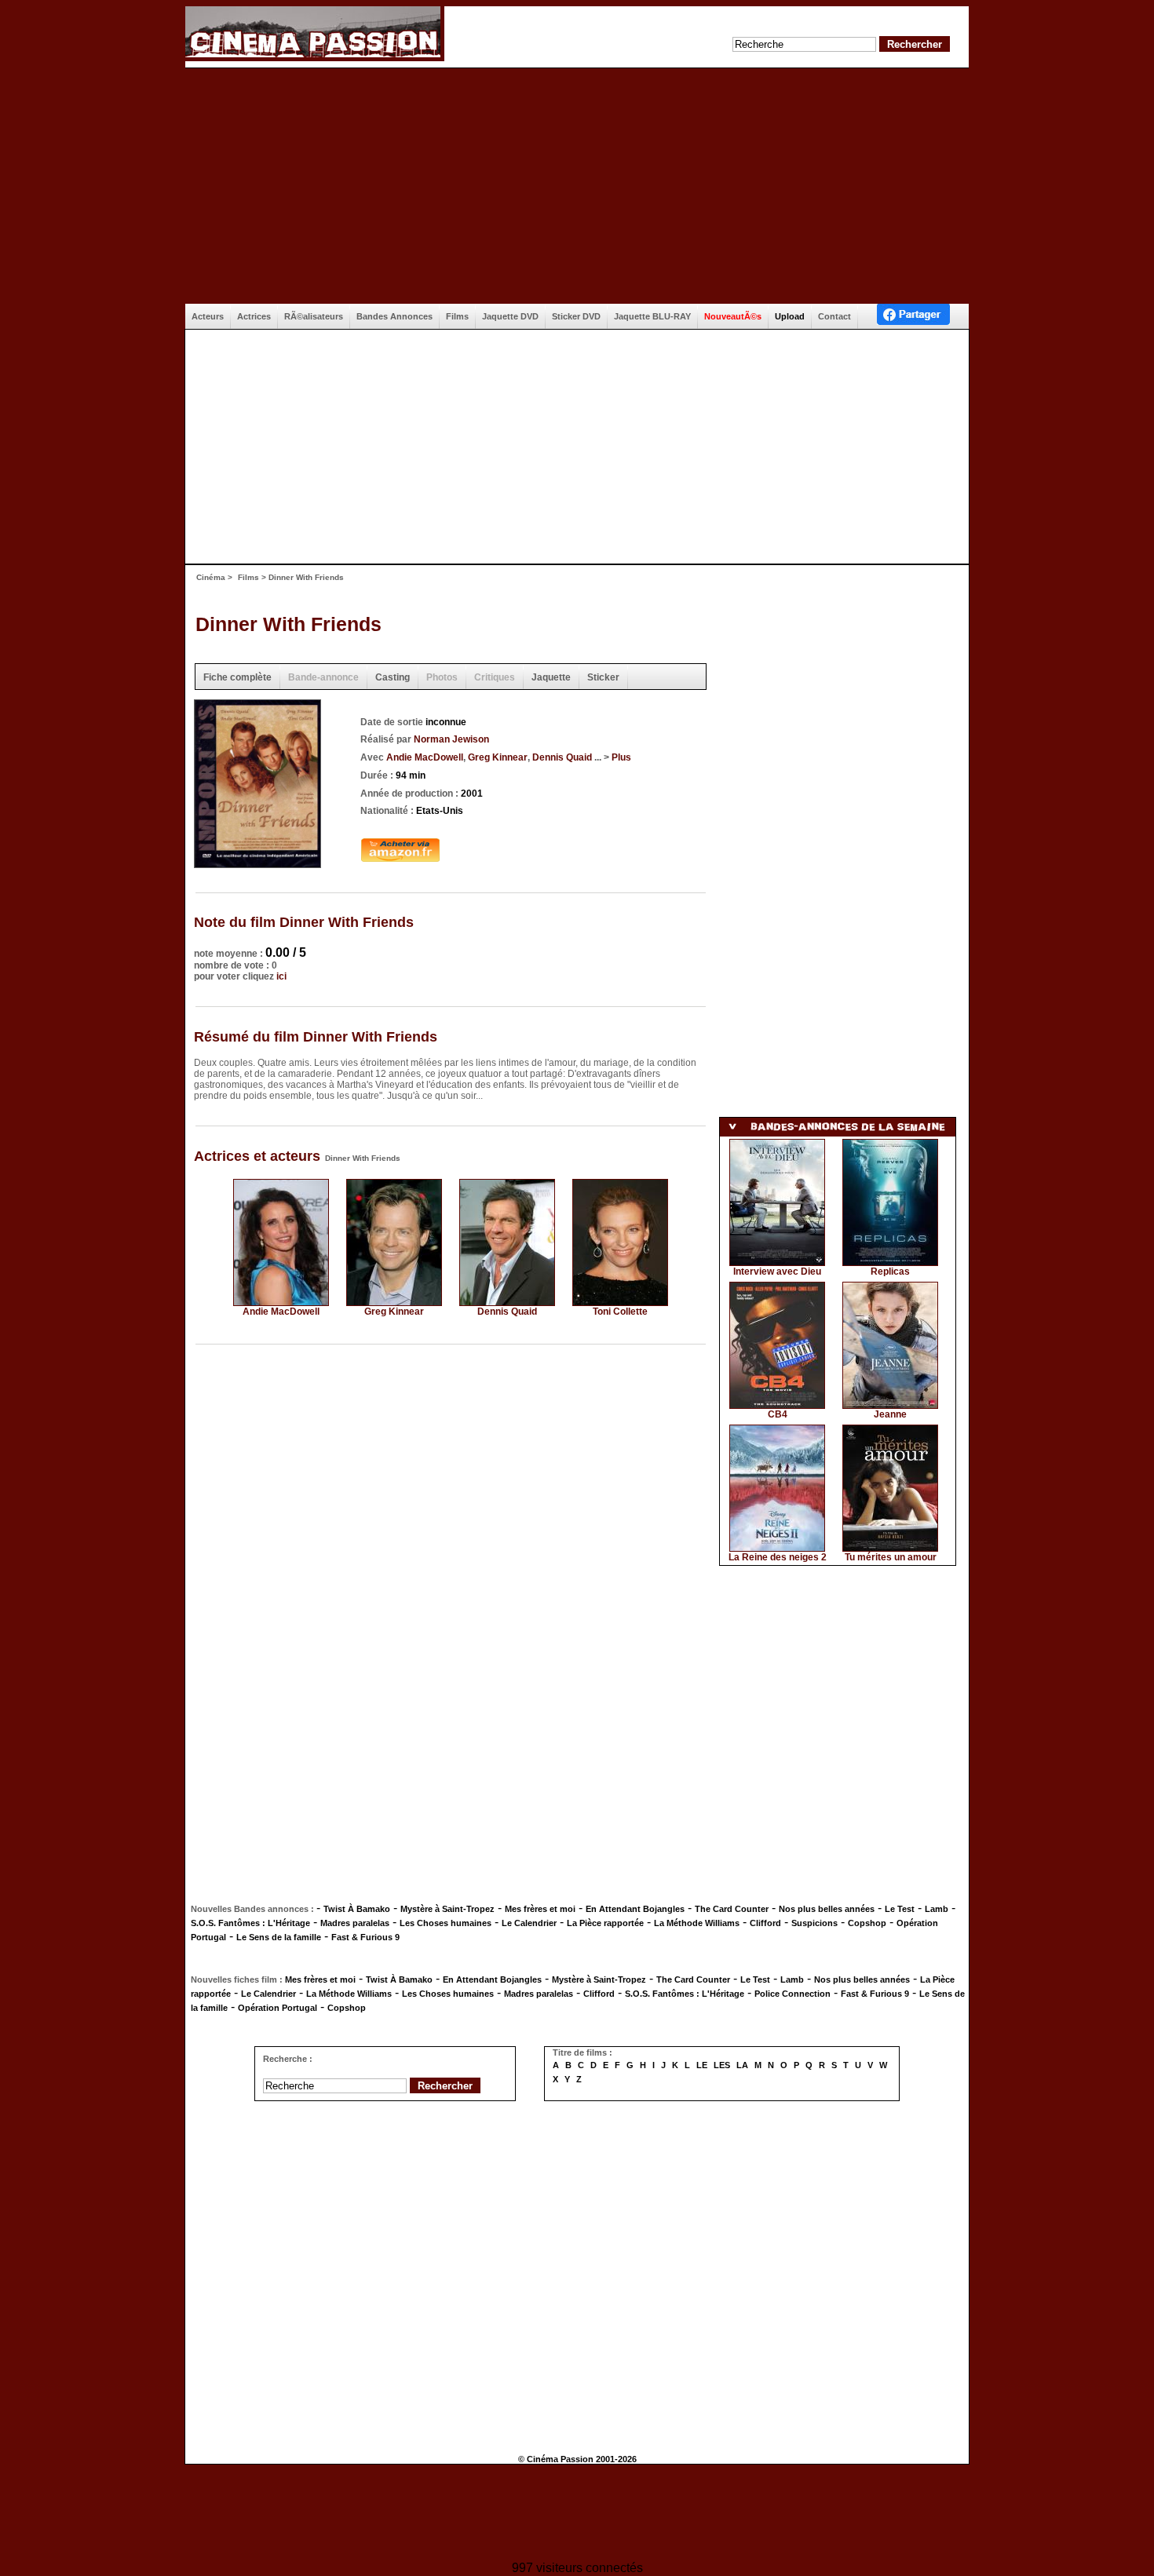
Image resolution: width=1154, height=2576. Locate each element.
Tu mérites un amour (891, 1557)
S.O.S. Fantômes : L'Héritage (250, 1923)
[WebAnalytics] (577, 2514)
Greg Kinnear (498, 757)
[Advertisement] (577, 186)
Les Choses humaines (446, 1923)
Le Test (900, 1909)
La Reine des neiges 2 (778, 1557)
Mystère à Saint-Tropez (447, 1909)
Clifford (765, 1923)
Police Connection (792, 1994)
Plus (621, 757)
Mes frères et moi (540, 1909)
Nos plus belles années (827, 1909)
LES (722, 2065)
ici (281, 976)
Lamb (937, 1909)
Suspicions (814, 1923)
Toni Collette (620, 1312)
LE (702, 2065)
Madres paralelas (355, 1923)
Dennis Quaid (562, 757)
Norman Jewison (451, 739)
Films (248, 577)
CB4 (778, 1414)
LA (742, 2065)
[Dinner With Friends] (257, 863)
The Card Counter (732, 1909)
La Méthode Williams (697, 1923)
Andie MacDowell (425, 757)
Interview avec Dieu (777, 1272)
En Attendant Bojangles (635, 1909)
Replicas (890, 1272)
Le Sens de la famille (279, 1937)
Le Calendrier (529, 1923)
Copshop (867, 1923)
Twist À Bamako (357, 1909)
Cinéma (211, 577)
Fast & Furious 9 (365, 1937)
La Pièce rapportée (605, 1923)
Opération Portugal (278, 2008)
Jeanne (890, 1414)
